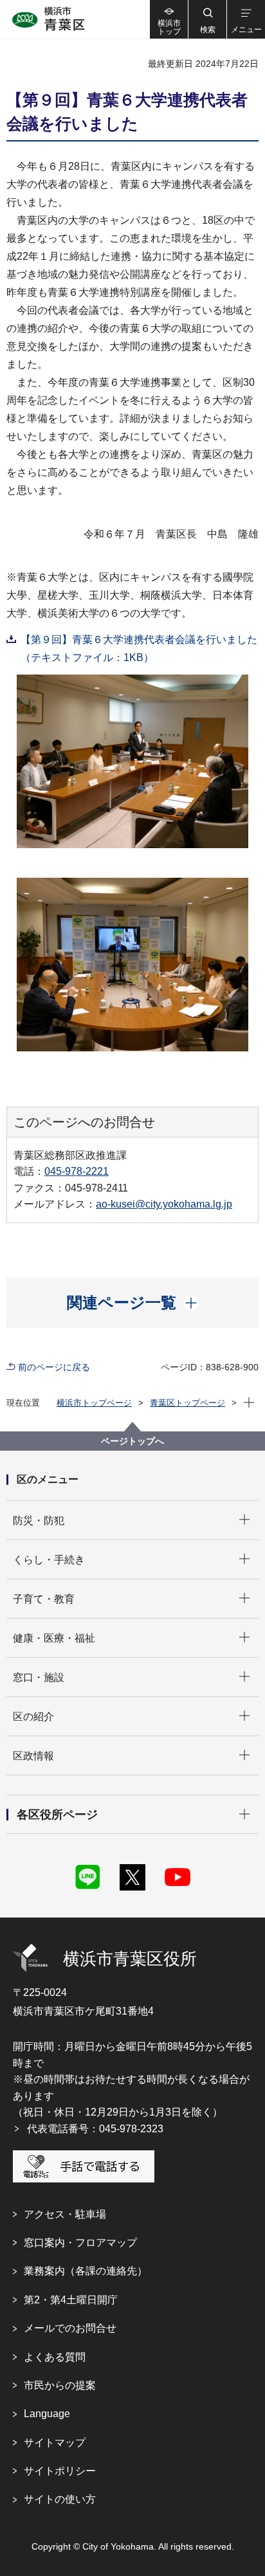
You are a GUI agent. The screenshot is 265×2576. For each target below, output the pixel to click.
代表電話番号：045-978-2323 (95, 2129)
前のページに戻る (54, 1367)
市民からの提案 (60, 2385)
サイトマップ (55, 2443)
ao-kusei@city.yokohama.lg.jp (164, 1204)
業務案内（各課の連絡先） (86, 2271)
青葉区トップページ (187, 1403)
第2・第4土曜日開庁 (71, 2300)
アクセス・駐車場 (65, 2214)
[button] (207, 19)
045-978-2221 (77, 1171)
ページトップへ (132, 1441)
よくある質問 (55, 2357)
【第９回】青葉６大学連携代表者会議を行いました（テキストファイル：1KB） (139, 649)
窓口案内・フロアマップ (80, 2243)
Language (47, 2414)
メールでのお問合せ (70, 2328)
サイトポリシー (60, 2471)
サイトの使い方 (60, 2499)
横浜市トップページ (94, 1403)
